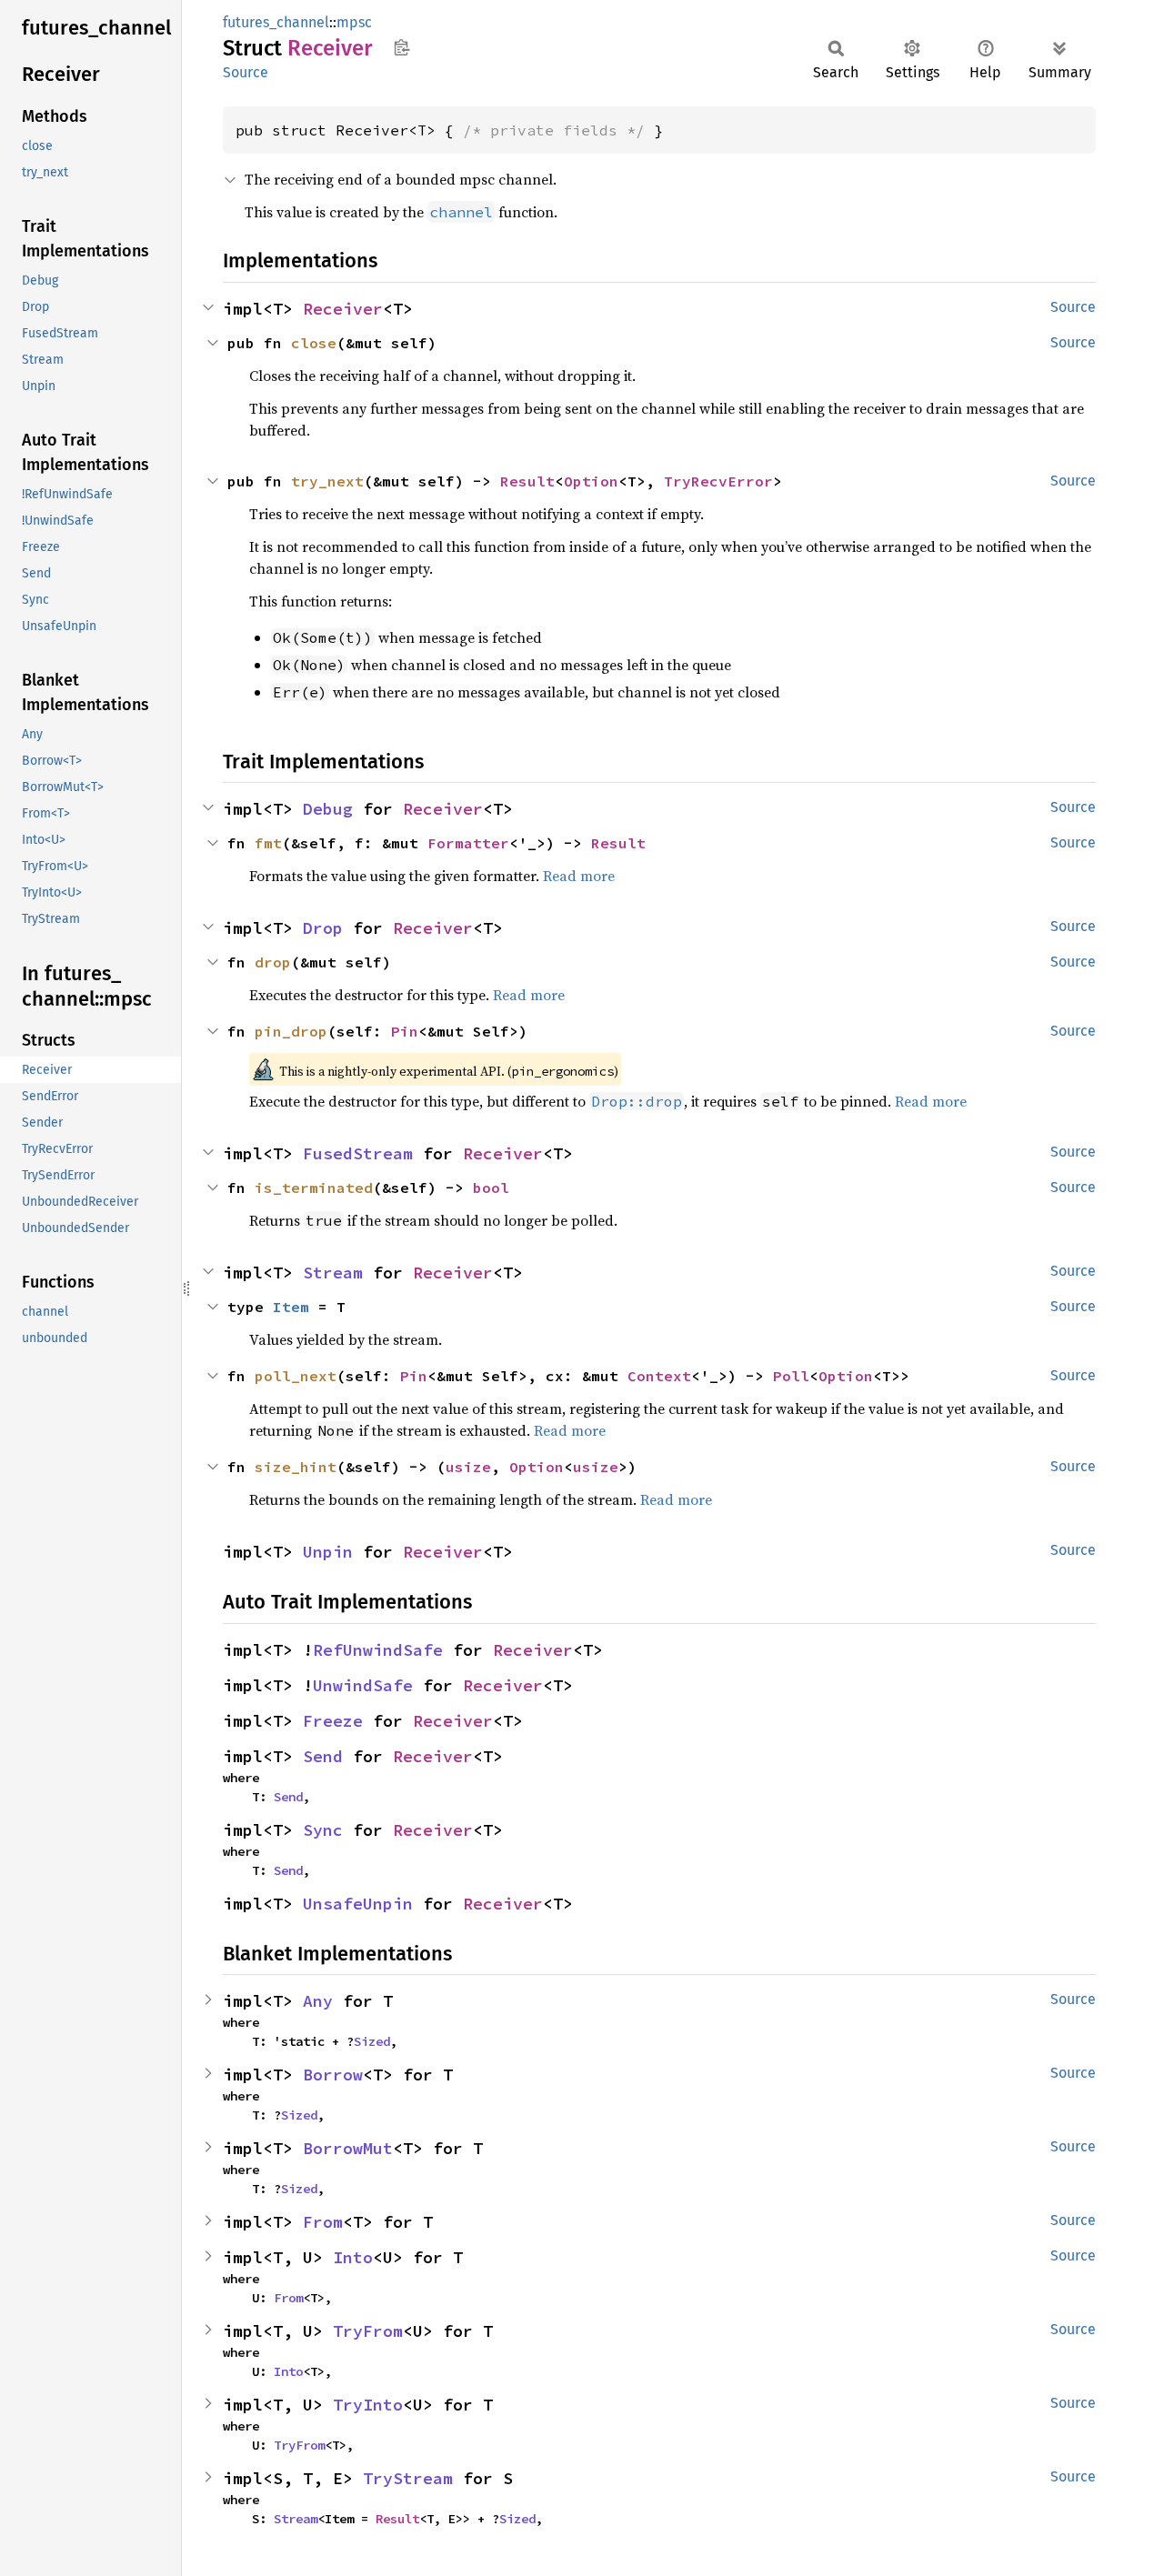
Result (527, 481)
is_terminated (314, 1188)
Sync (323, 1830)
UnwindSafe (363, 1685)
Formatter (468, 843)
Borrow (333, 2075)
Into (353, 2257)
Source (246, 72)
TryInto (368, 2405)
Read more (579, 876)
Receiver (343, 309)
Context (659, 1376)
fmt (268, 843)
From (323, 2222)
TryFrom (368, 2331)
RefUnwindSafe (378, 1650)
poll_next (296, 1376)
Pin (405, 1031)
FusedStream (358, 1153)
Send (323, 1756)
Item (291, 1307)
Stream (333, 1273)
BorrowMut (348, 2148)
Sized (372, 2041)
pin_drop (291, 1031)
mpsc (354, 22)
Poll (791, 1376)
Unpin (328, 1552)
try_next (327, 481)
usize (468, 1467)
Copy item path (401, 47)
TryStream (408, 2478)
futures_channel (276, 22)
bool (491, 1188)
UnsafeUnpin (358, 1904)
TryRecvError (718, 481)
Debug (328, 809)
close (314, 343)
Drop (323, 928)
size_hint (296, 1467)
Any (318, 2001)
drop (273, 962)
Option (591, 481)
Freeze (333, 1721)
